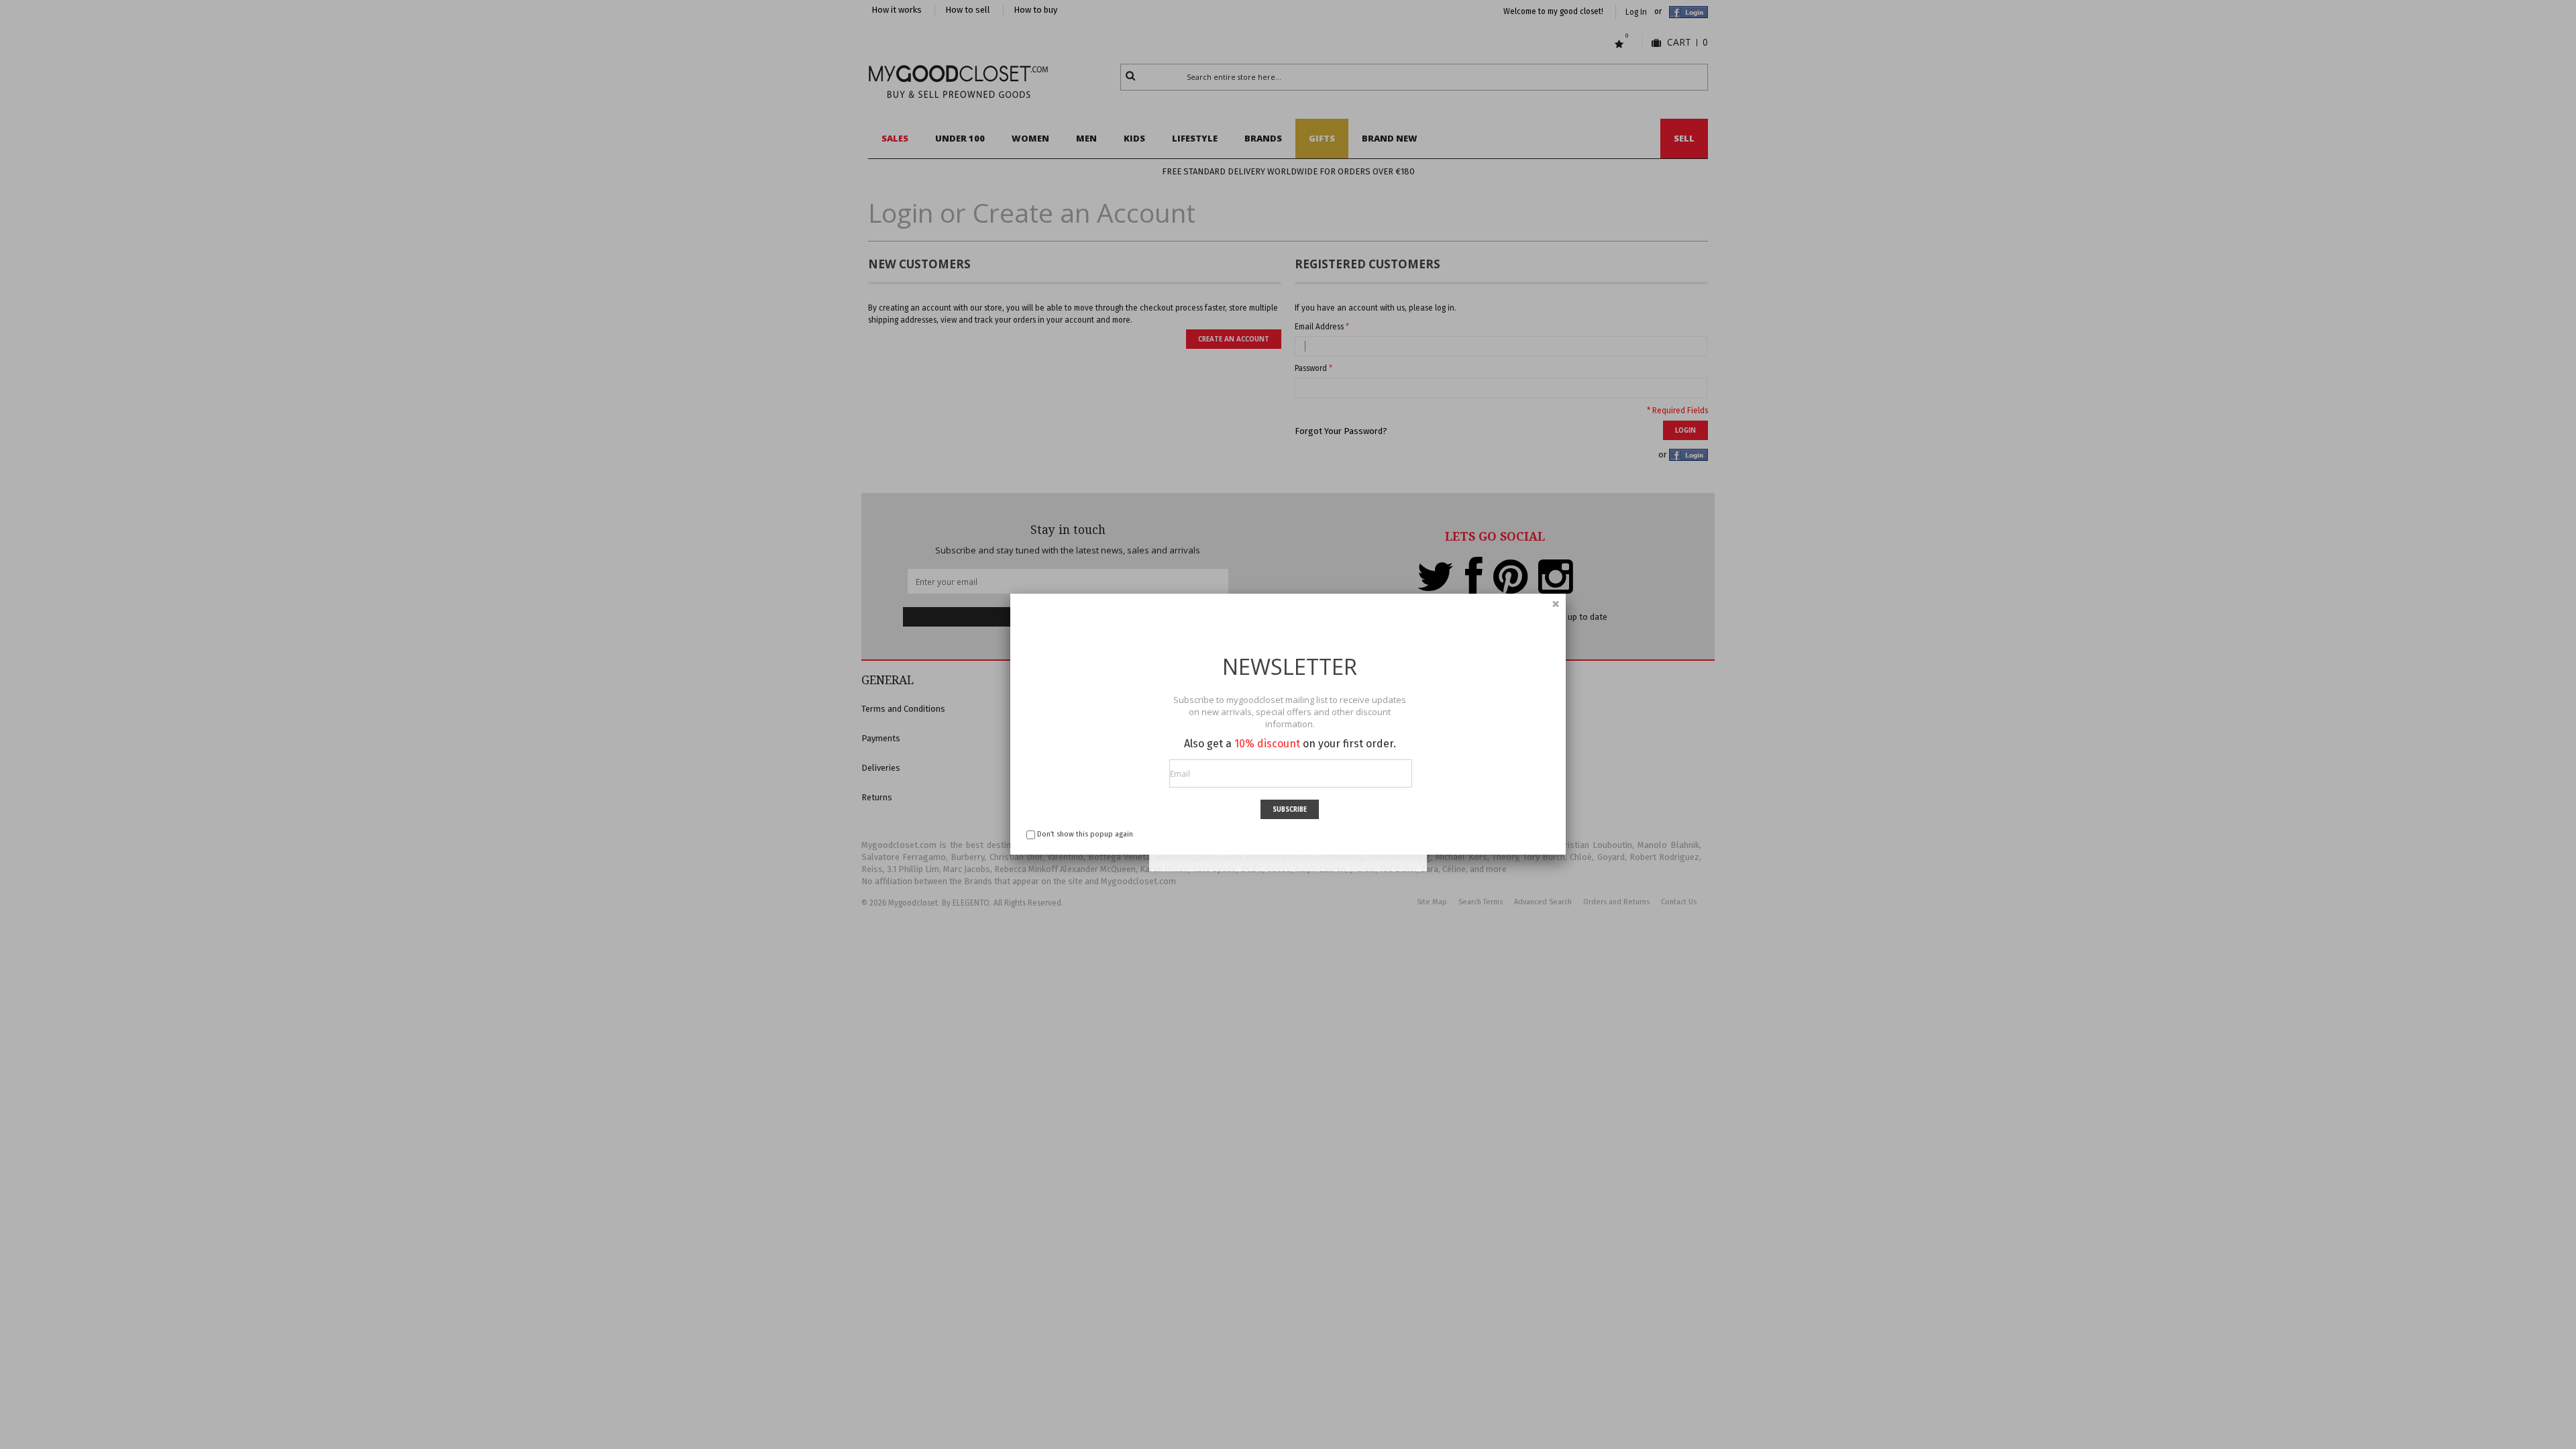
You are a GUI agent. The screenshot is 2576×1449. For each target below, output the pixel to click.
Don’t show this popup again (1085, 834)
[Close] (1556, 604)
